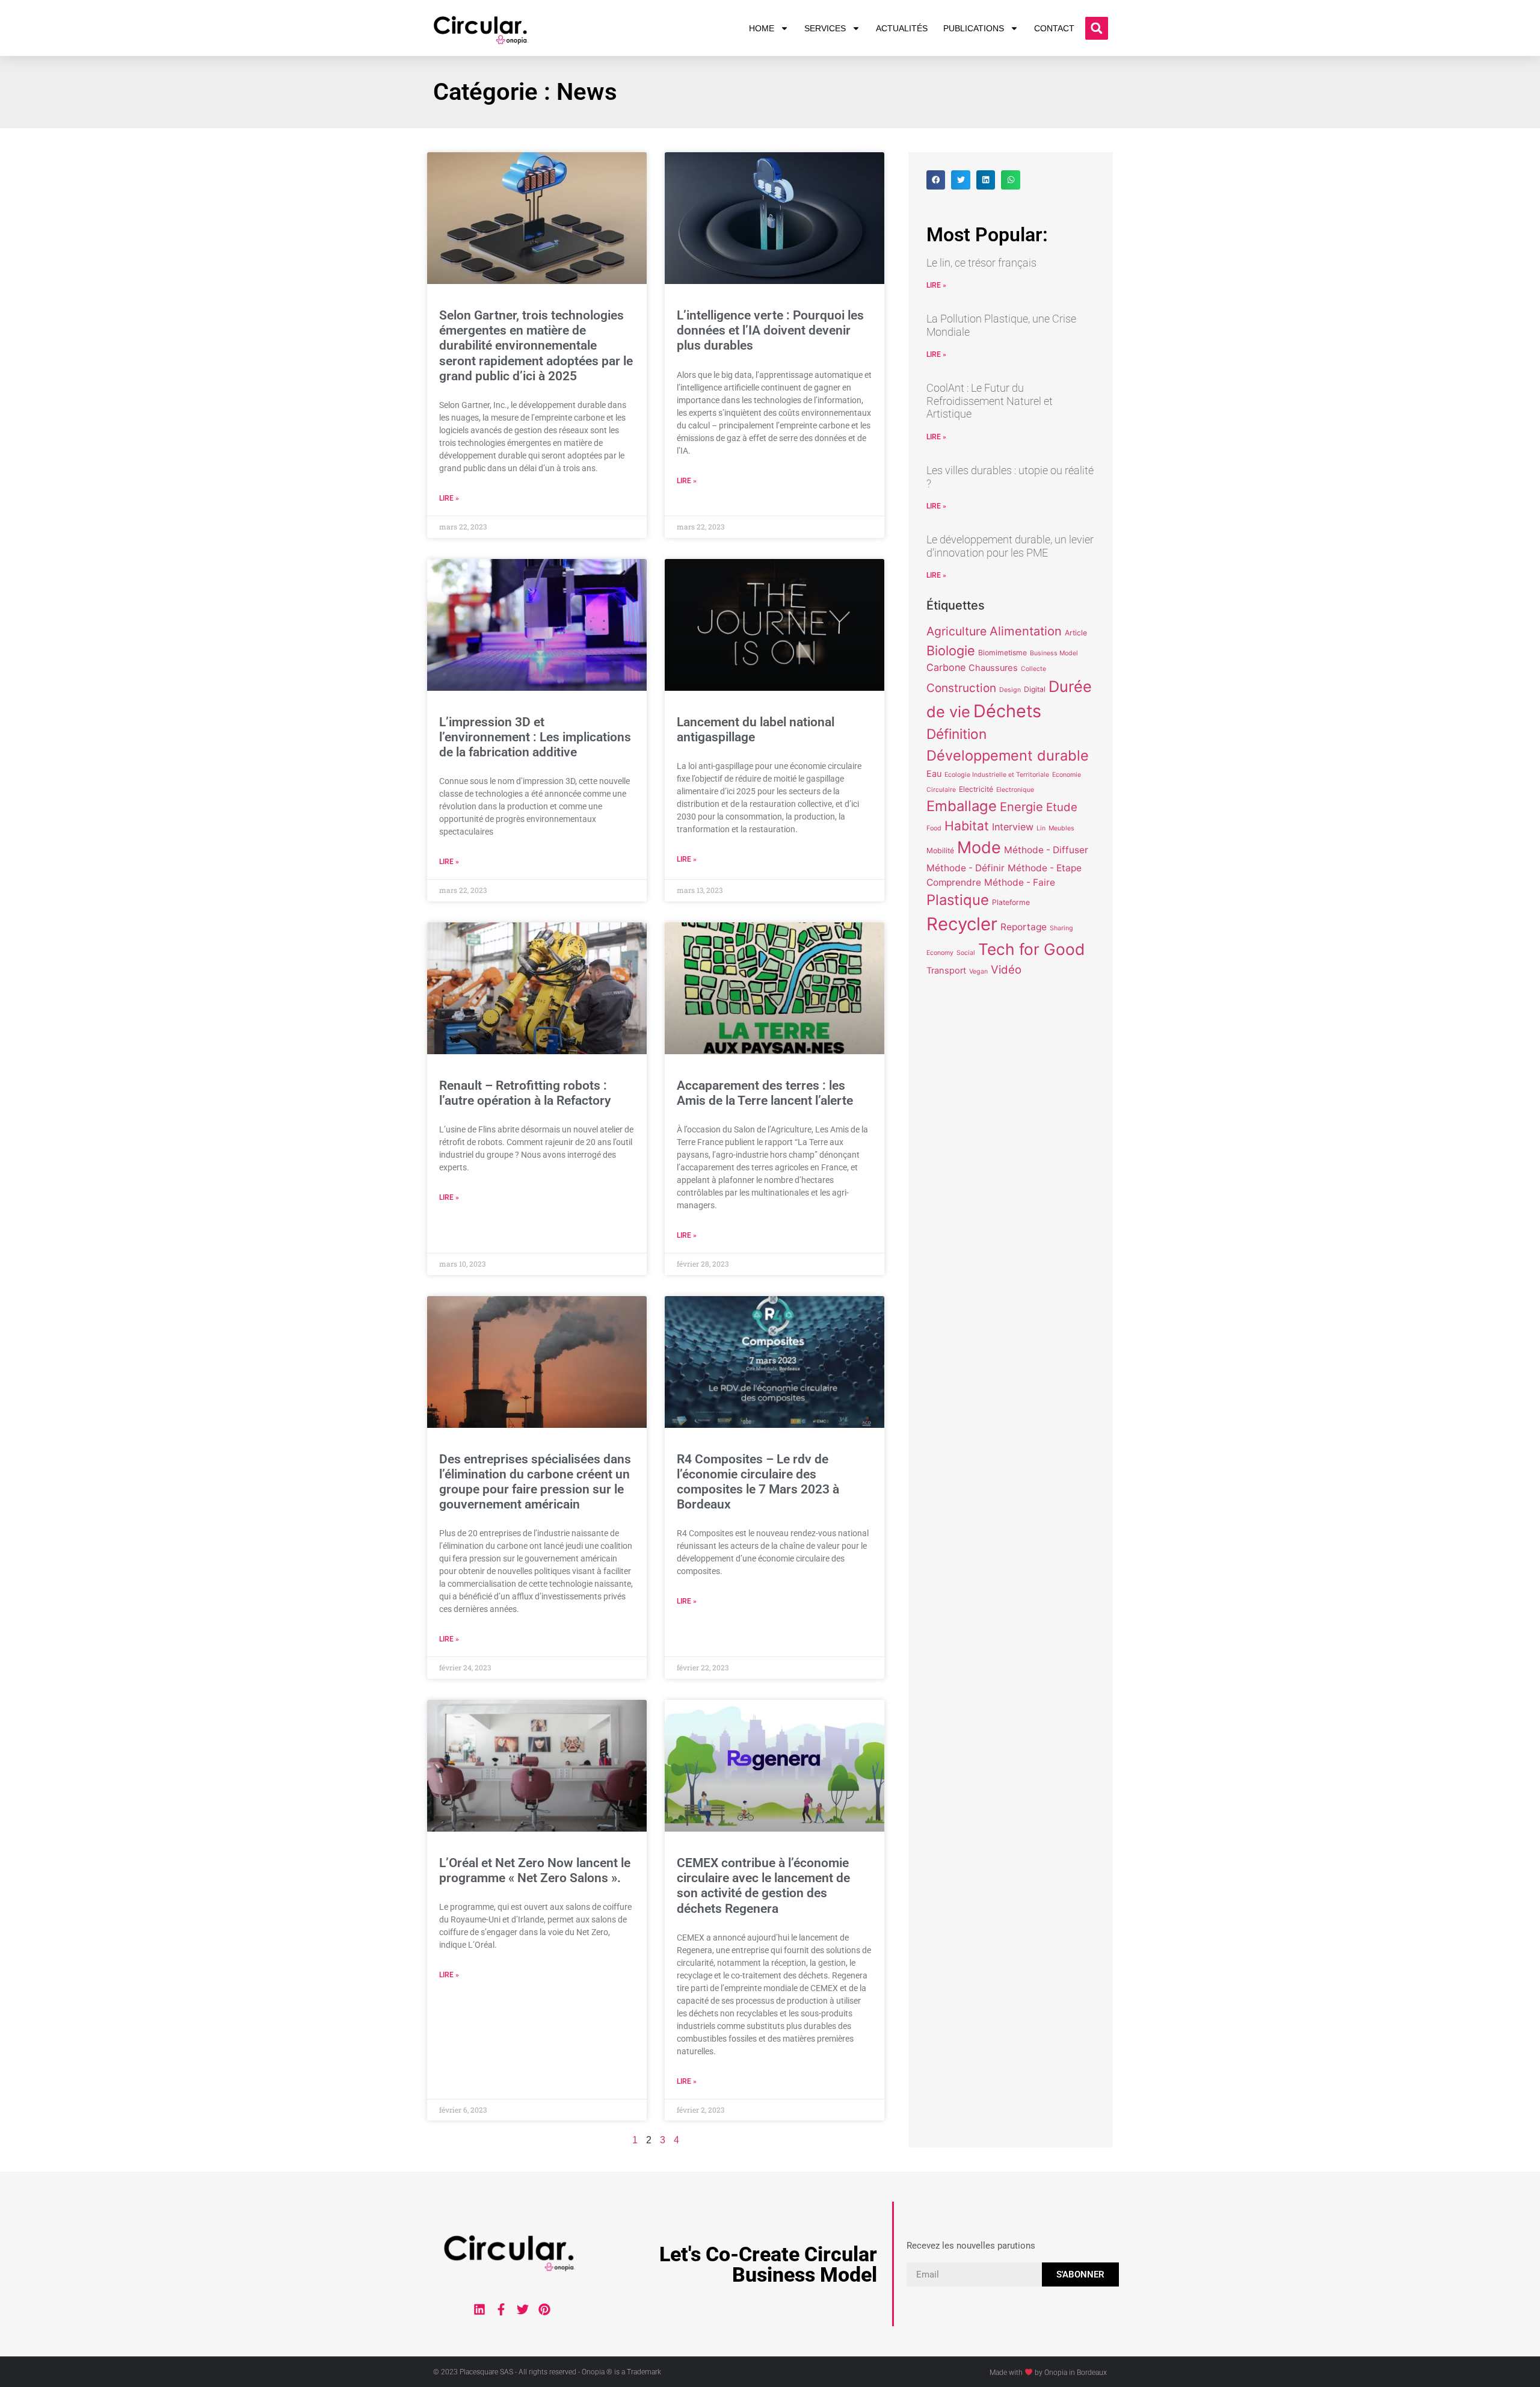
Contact (1054, 28)
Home (762, 28)
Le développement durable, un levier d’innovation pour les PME (1010, 546)
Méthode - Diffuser (1046, 850)
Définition (956, 734)
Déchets (1007, 711)
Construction (961, 688)
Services (825, 28)
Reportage (1024, 927)
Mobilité (940, 851)
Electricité (976, 789)
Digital (1035, 689)
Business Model (1054, 653)
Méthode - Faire (1020, 882)
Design (1010, 690)
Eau (934, 774)
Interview (1013, 827)
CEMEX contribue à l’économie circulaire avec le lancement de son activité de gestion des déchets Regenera (763, 1886)
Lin (1041, 828)
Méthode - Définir (966, 868)
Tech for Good (1031, 949)
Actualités (902, 28)
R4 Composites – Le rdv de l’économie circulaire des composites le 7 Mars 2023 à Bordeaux (758, 1482)
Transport (946, 971)
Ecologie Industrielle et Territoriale (997, 775)
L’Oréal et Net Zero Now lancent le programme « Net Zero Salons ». (535, 1870)
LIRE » (936, 285)
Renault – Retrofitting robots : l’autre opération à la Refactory (525, 1093)
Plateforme (1011, 902)
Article (1076, 633)
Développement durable (1008, 755)
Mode (979, 848)
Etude (1062, 807)
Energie (1021, 807)
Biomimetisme (1003, 653)
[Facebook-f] (501, 2309)
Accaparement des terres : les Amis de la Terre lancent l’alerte (765, 1093)
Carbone (946, 667)
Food (934, 828)
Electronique (1015, 790)
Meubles (1061, 828)
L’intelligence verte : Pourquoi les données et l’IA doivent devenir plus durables (770, 330)
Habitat (967, 826)
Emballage (962, 806)
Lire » (449, 498)
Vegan (978, 971)
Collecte (1033, 669)
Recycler (962, 924)
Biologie (951, 650)
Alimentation (1026, 631)
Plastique (958, 900)
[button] (1097, 28)
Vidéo (1006, 969)
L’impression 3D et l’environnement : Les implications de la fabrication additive (535, 737)
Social (966, 953)
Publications (974, 28)
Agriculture (956, 631)
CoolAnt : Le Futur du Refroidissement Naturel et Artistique (990, 401)
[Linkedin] (479, 2309)
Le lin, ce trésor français (981, 263)
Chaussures (993, 668)
